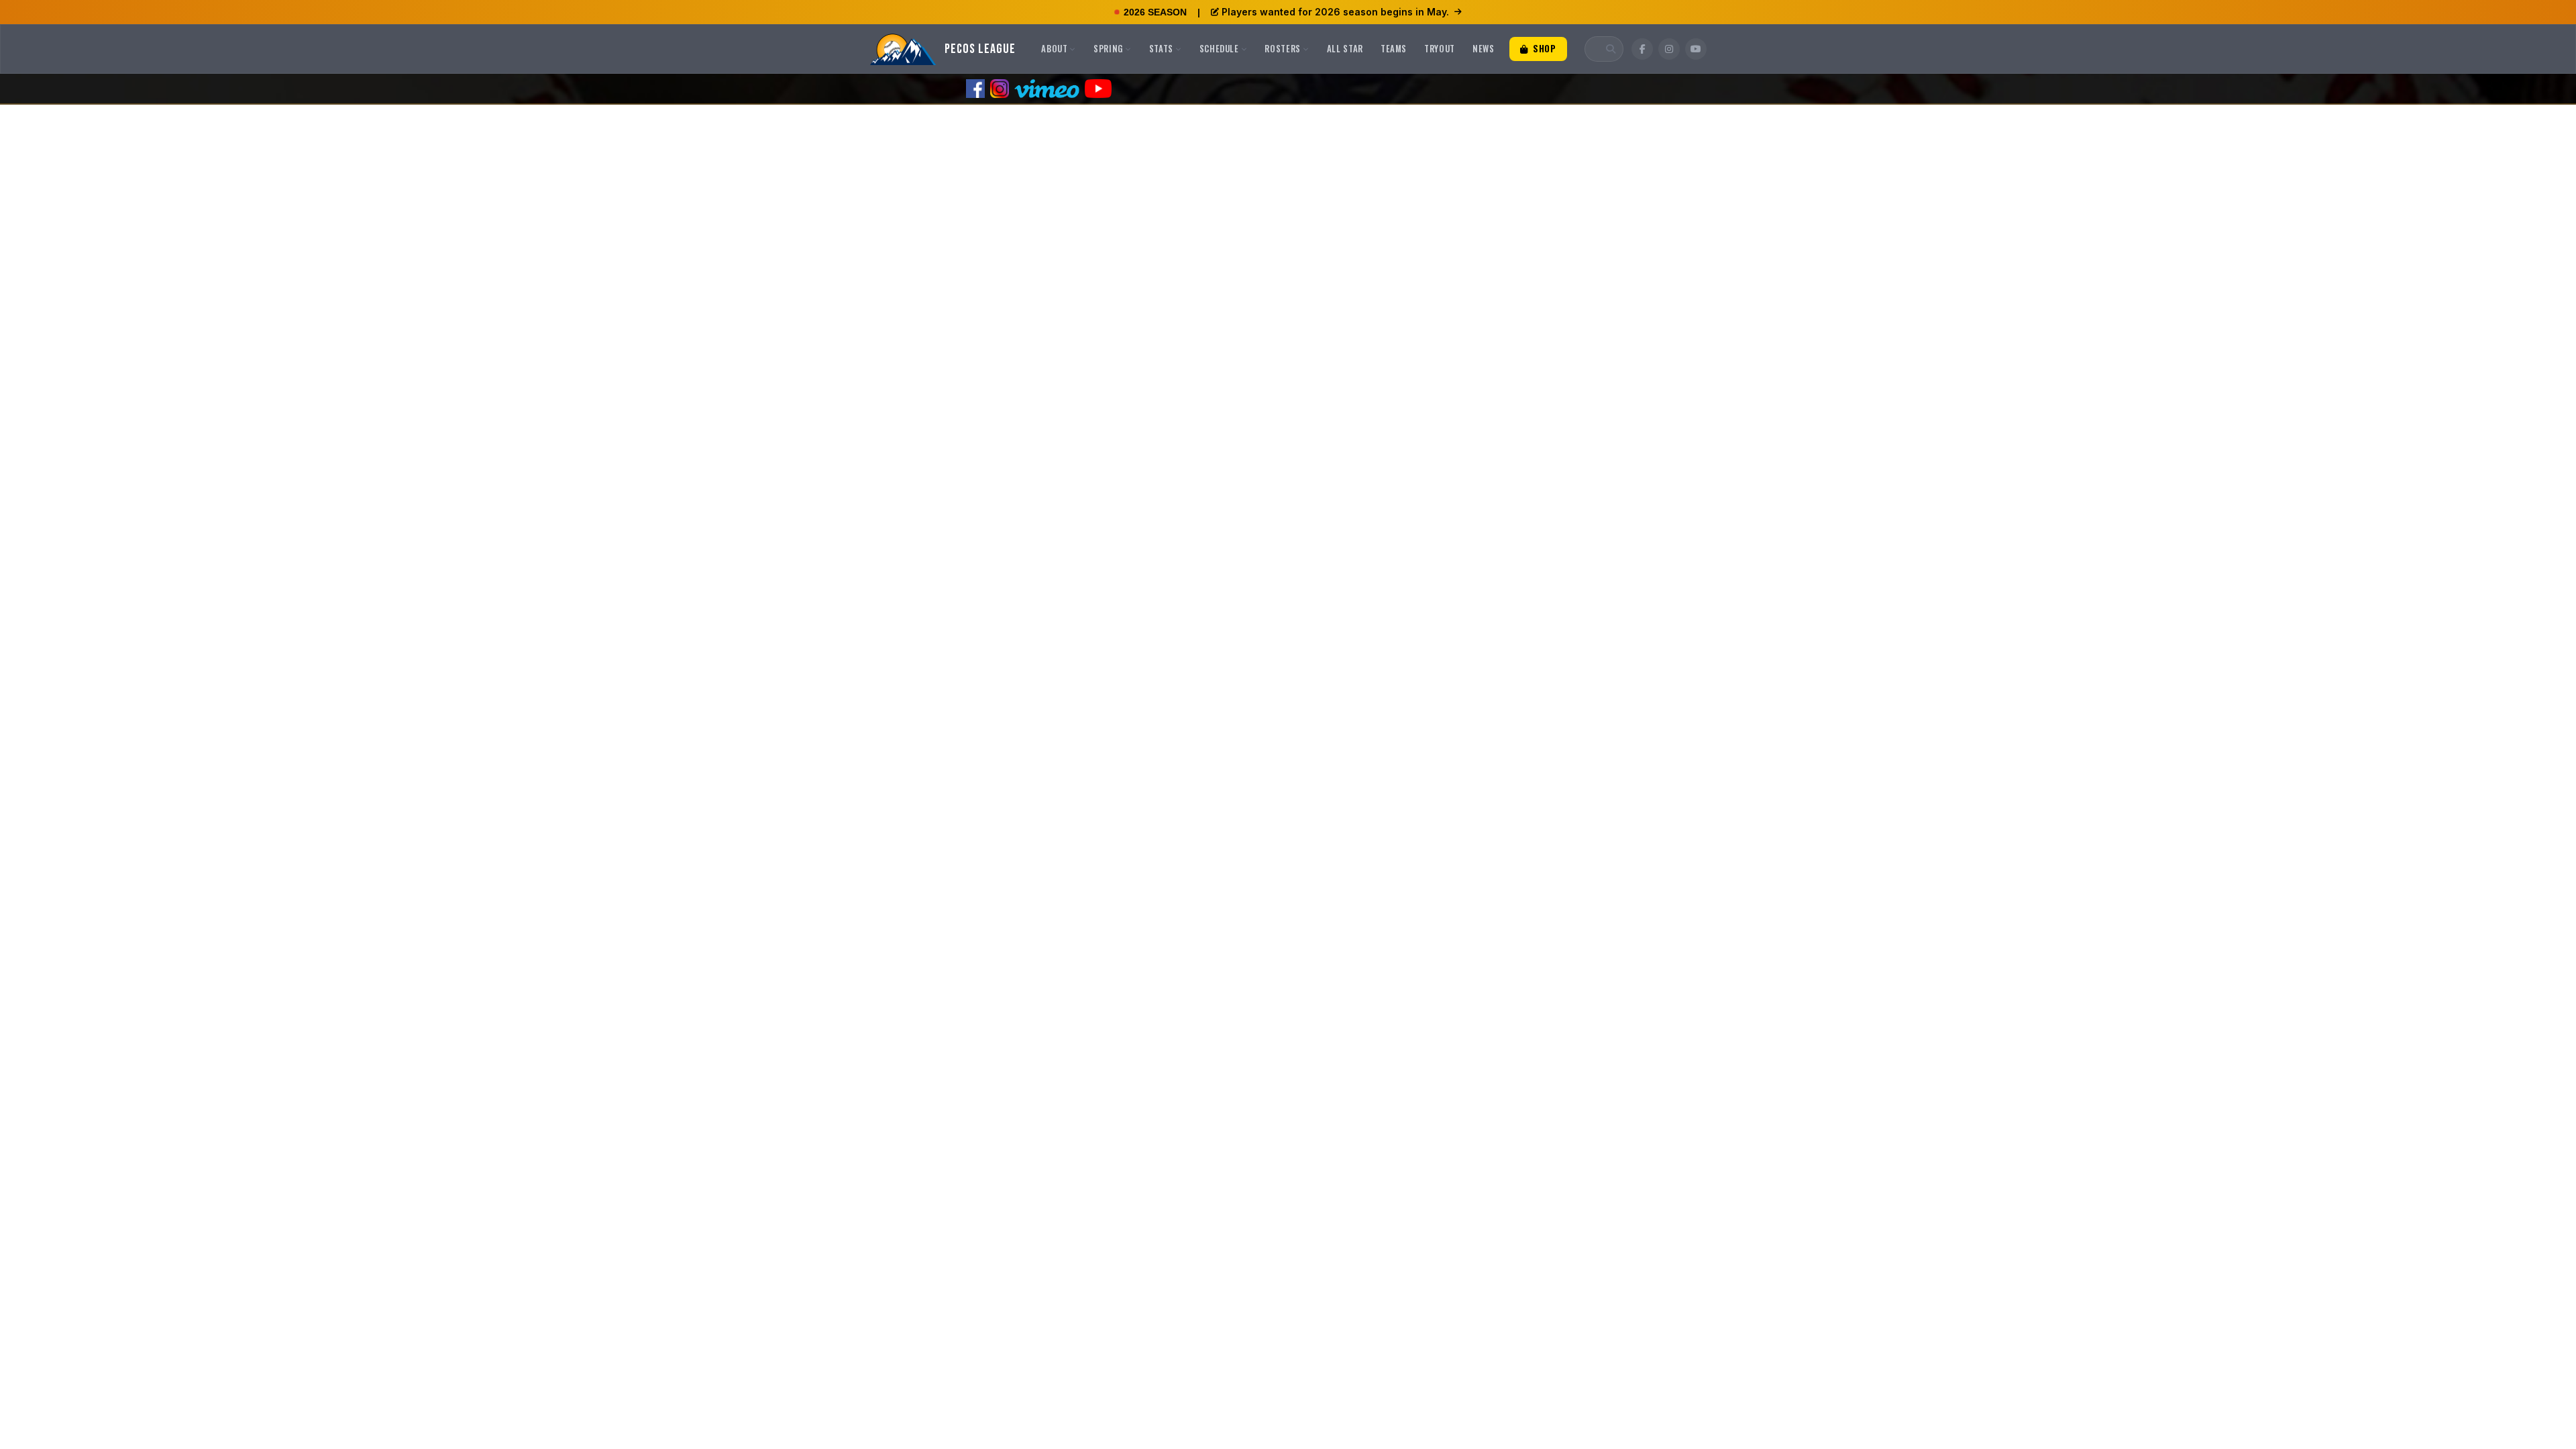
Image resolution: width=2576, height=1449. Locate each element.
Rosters (1283, 48)
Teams (1394, 48)
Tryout (1440, 48)
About (1054, 48)
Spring (1108, 48)
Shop (1543, 48)
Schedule (1219, 48)
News (1484, 48)
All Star (1345, 48)
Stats (1161, 48)
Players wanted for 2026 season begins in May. (1335, 12)
